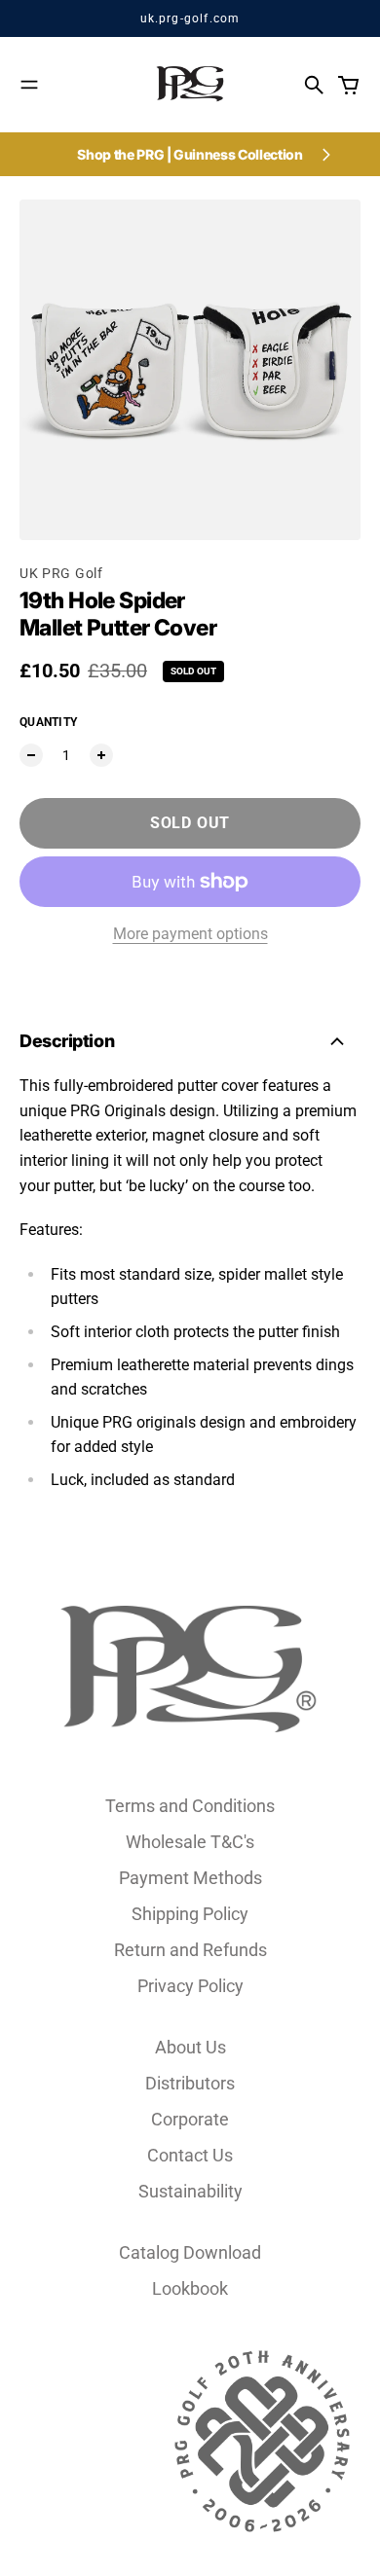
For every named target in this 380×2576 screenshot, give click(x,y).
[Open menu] (29, 85)
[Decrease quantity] (31, 755)
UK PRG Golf (61, 573)
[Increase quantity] (101, 755)
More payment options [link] (190, 934)
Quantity (48, 722)
